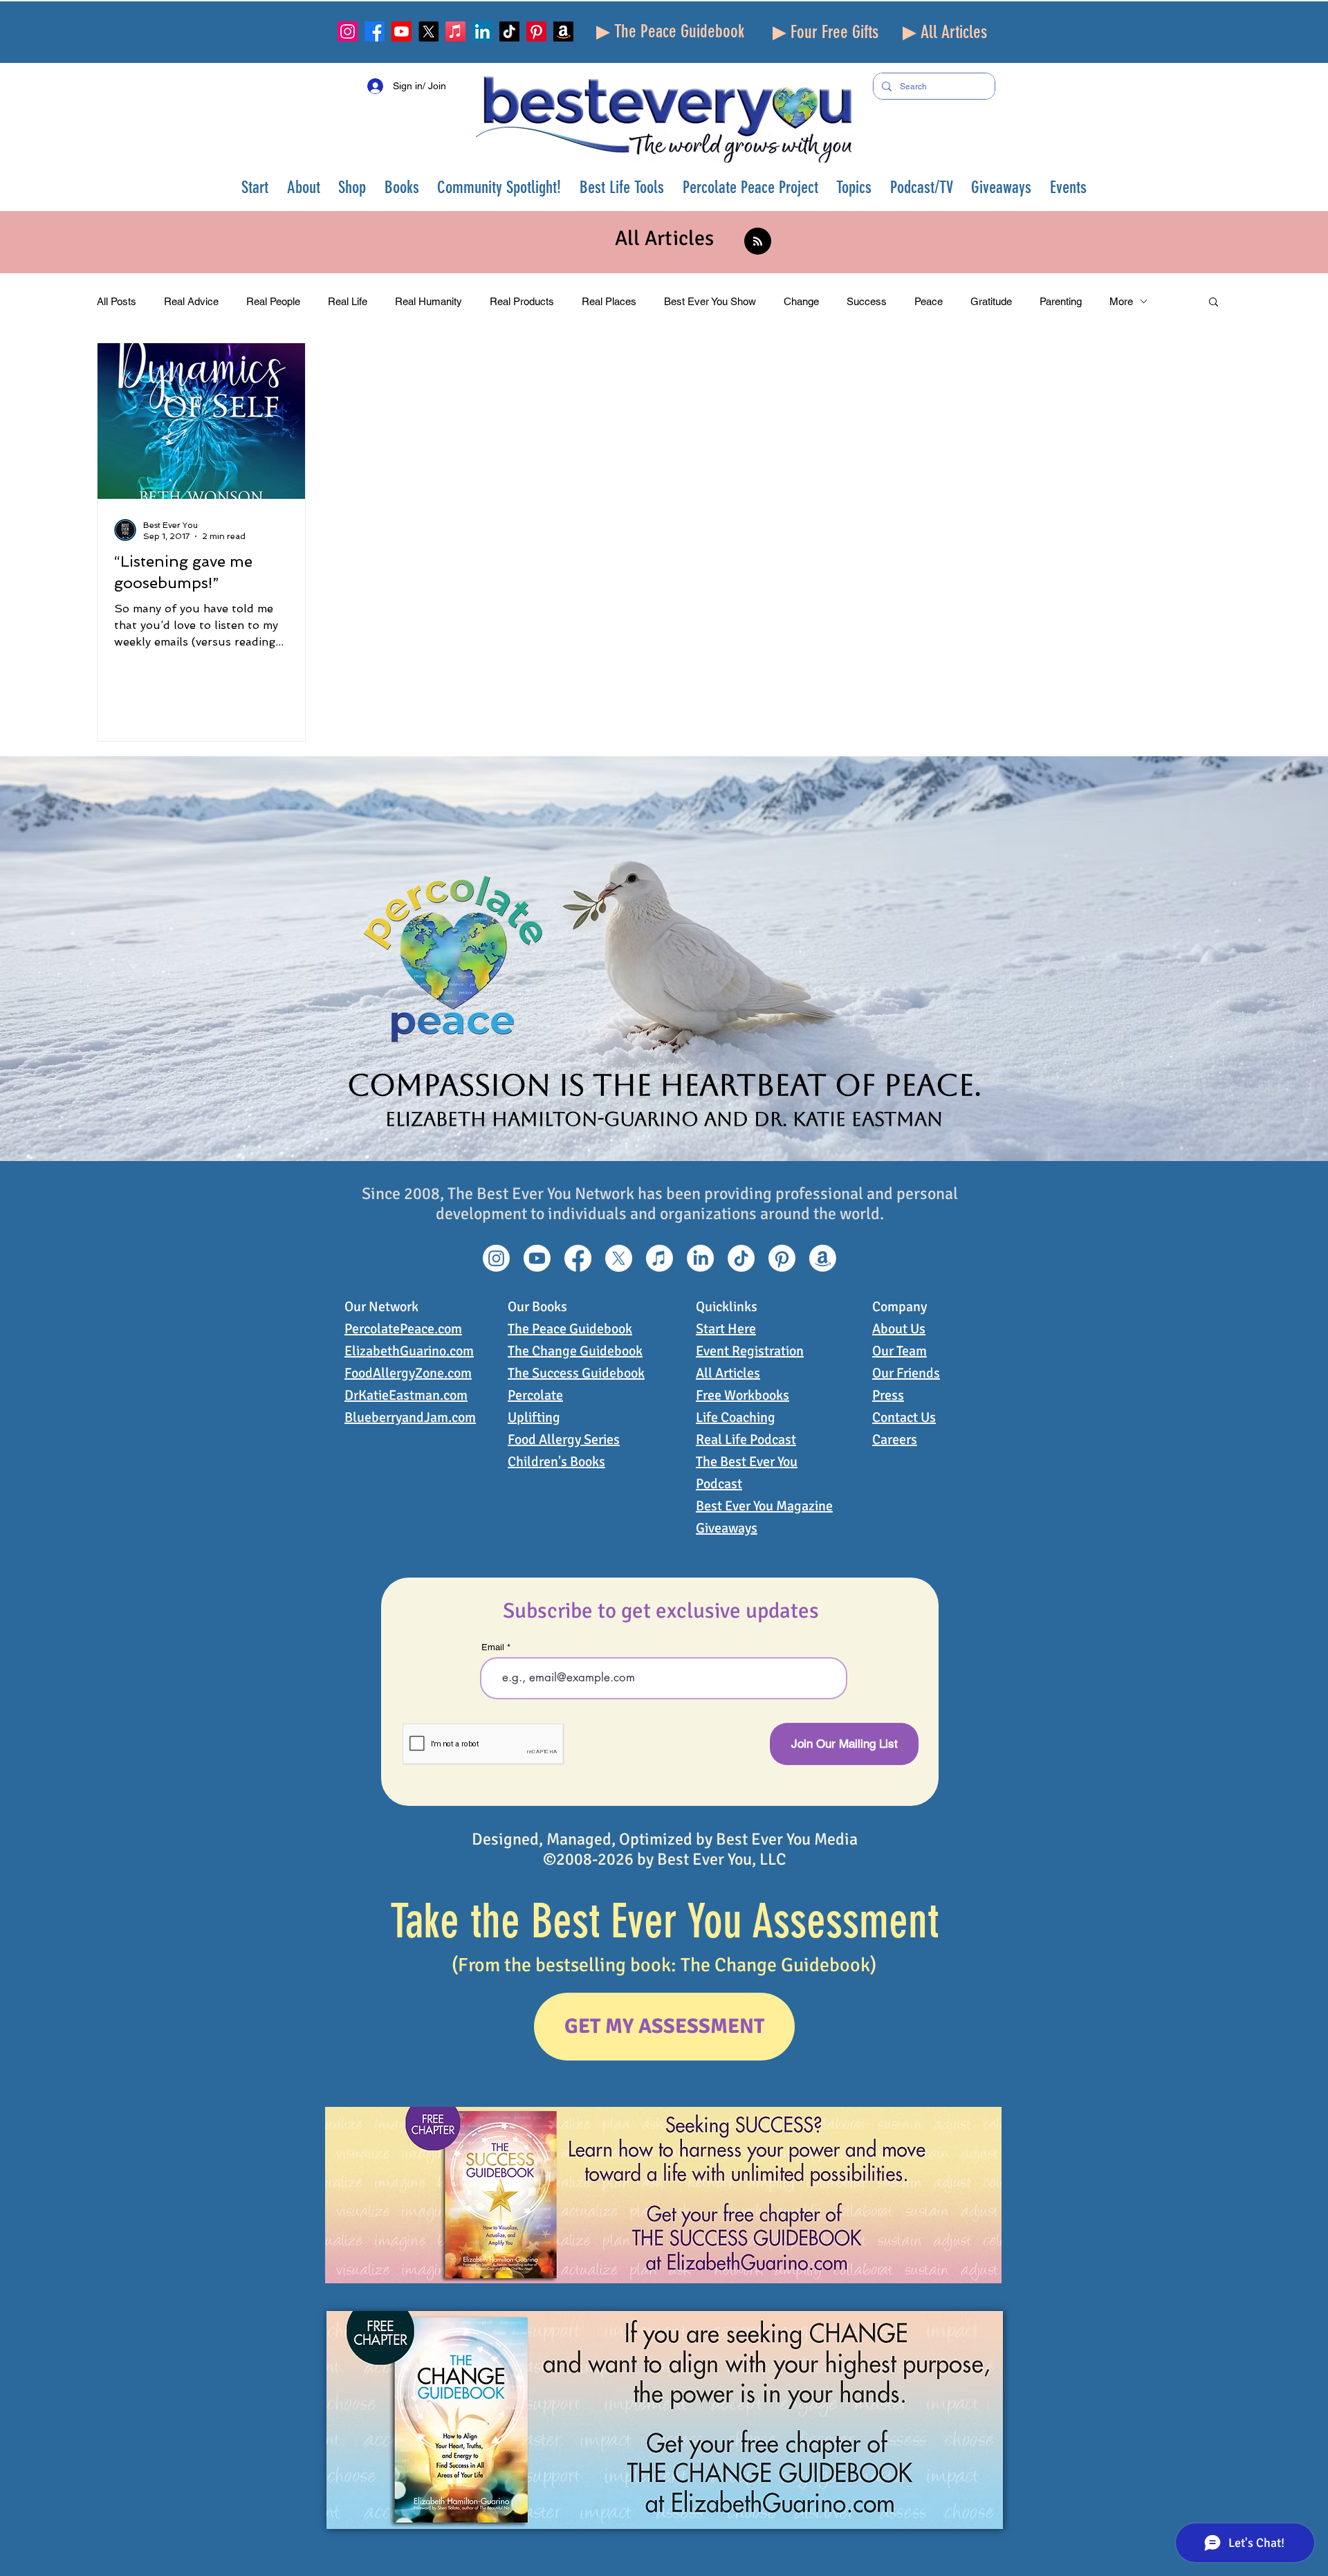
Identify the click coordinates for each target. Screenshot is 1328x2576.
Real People (273, 301)
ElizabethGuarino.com (409, 1351)
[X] (428, 31)
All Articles (728, 1373)
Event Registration (750, 1351)
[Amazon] (563, 31)
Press (888, 1395)
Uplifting (534, 1417)
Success (867, 301)
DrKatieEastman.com (406, 1395)
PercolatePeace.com (403, 1329)
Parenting (1061, 301)
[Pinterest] (536, 31)
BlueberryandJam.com (410, 1417)
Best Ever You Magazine (764, 1506)
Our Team (900, 1351)
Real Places (609, 301)
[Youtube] (402, 31)
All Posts (117, 301)
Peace (929, 301)
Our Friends (906, 1373)
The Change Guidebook (575, 1351)
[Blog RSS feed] (758, 242)
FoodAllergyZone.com (408, 1373)
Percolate (535, 1395)
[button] (304, 187)
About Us (899, 1329)
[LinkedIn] (482, 31)
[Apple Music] (455, 31)
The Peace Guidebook (570, 1329)
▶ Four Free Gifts (826, 32)
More (1121, 301)
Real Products (522, 301)
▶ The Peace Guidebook (670, 31)
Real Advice (191, 301)
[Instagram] (348, 31)
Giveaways (727, 1528)
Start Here (726, 1329)
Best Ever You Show (710, 301)
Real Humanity (428, 301)
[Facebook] (375, 31)
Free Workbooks (743, 1395)
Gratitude (991, 301)
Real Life (348, 301)
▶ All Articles (945, 32)
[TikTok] (509, 31)
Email (493, 1647)
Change (801, 301)
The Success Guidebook (576, 1373)
